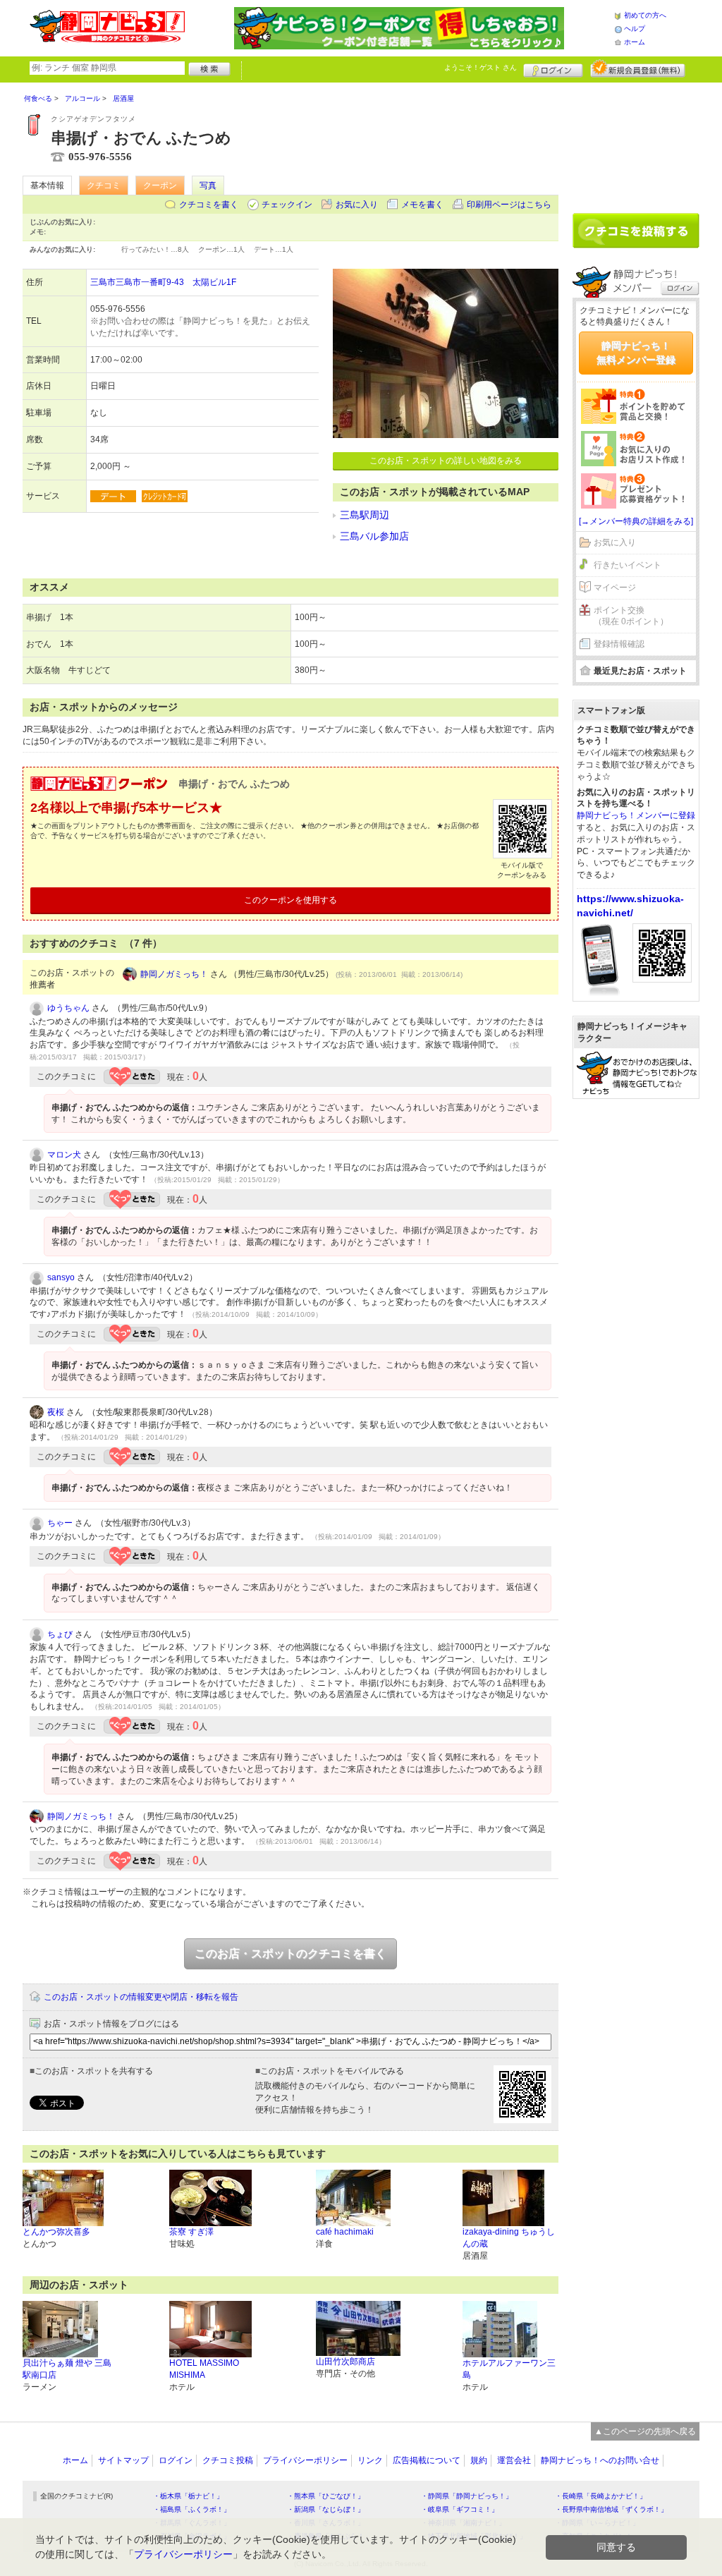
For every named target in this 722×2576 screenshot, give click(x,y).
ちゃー (60, 1523)
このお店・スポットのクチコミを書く (290, 1954)
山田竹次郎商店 (345, 2362)
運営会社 (514, 2460)
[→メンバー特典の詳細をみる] (636, 521)
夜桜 (56, 1412)
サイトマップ (123, 2460)
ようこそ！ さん (481, 67)
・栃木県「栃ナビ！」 (188, 2496)
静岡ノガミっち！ (174, 974)
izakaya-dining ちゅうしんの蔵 (509, 2238)
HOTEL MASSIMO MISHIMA (204, 2369)
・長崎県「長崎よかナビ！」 (601, 2496)
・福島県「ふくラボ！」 (192, 2509)
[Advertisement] (636, 142)
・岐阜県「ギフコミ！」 (460, 2509)
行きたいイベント (628, 565)
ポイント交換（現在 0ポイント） (631, 616)
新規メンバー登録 (638, 68)
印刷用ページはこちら (509, 205)
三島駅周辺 (365, 515)
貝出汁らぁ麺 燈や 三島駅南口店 (67, 2369)
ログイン (553, 68)
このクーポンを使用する (290, 900)
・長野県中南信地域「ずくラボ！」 (611, 2509)
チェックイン (287, 205)
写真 (208, 186)
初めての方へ (645, 15)
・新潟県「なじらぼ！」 (326, 2509)
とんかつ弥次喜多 (56, 2232)
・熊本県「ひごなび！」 (326, 2496)
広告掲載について (427, 2460)
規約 (479, 2460)
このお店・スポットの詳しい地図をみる (446, 461)
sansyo (61, 1277)
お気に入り (357, 205)
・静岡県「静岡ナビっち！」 (467, 2496)
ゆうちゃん (68, 1008)
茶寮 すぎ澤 (191, 2232)
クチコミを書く (209, 205)
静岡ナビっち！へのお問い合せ (600, 2460)
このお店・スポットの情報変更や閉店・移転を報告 (141, 1997)
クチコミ (104, 186)
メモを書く (422, 205)
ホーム (635, 42)
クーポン (160, 186)
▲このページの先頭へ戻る (645, 2431)
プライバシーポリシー (305, 2460)
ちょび (60, 1634)
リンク (370, 2460)
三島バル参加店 (374, 536)
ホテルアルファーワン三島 (509, 2369)
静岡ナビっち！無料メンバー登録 (636, 353)
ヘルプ (635, 29)
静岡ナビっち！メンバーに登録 (636, 815)
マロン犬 (64, 1155)
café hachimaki (345, 2232)
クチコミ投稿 (228, 2460)
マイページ (615, 588)
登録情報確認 (619, 644)
